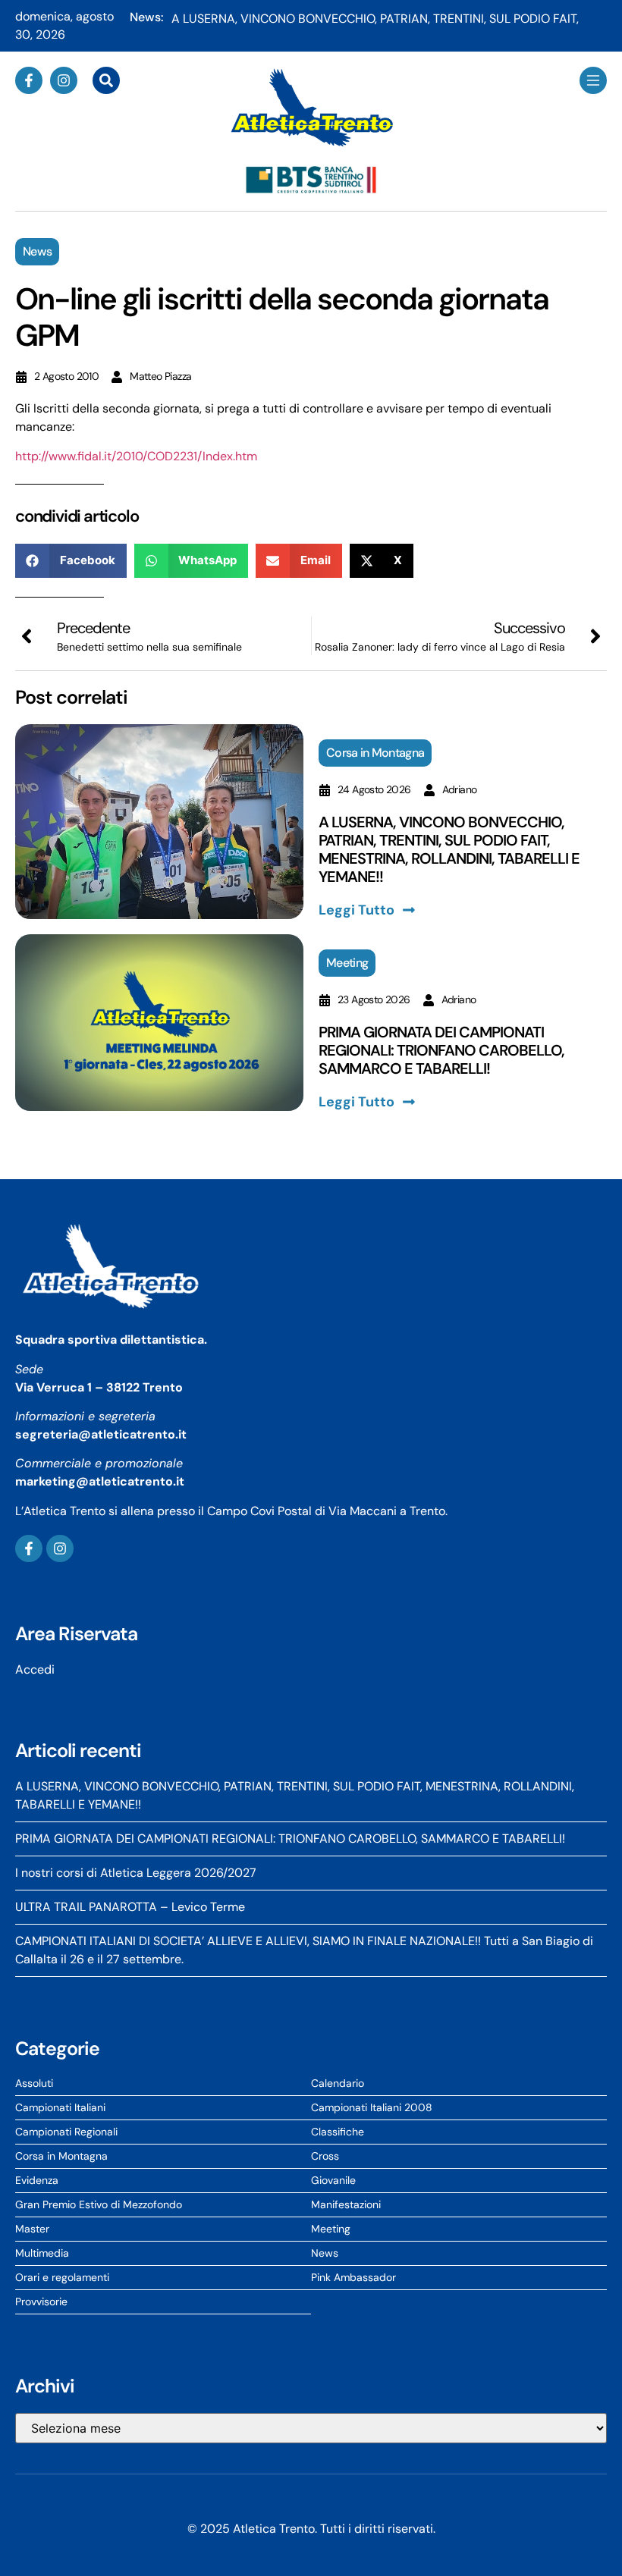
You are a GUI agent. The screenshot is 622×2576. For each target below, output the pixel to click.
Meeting (347, 963)
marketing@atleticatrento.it (100, 1481)
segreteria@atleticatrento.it (101, 1434)
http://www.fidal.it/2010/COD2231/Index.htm (136, 456)
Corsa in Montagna (375, 753)
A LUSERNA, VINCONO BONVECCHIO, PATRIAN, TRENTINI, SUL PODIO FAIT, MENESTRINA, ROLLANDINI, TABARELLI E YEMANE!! (449, 849)
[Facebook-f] (29, 80)
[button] (71, 561)
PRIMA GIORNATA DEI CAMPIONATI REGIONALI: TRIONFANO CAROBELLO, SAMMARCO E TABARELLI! (441, 1050)
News (37, 251)
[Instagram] (64, 80)
